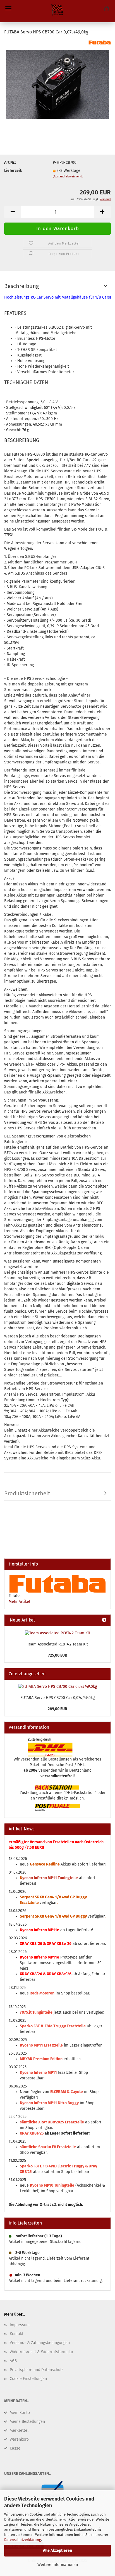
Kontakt (17, 2334)
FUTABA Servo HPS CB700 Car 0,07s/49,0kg (57, 1698)
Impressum (20, 2325)
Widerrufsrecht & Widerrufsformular (42, 2352)
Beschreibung (21, 286)
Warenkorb (19, 2439)
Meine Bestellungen (27, 2422)
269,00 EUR (57, 1709)
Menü (8, 8)
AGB (13, 2361)
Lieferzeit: (13, 171)
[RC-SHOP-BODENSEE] (57, 11)
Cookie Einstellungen (28, 2379)
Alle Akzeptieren (57, 2551)
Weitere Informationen (58, 2565)
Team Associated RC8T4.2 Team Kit (57, 1644)
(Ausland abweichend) (68, 176)
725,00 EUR (58, 1655)
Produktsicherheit (27, 1493)
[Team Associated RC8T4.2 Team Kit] (57, 1633)
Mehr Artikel (19, 1602)
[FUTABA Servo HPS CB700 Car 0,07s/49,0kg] (58, 82)
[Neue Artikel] (104, 1620)
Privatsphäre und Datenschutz (37, 2370)
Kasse (15, 2448)
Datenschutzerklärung (23, 2540)
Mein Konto (20, 2413)
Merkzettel (19, 2430)
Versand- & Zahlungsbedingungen (40, 2343)
